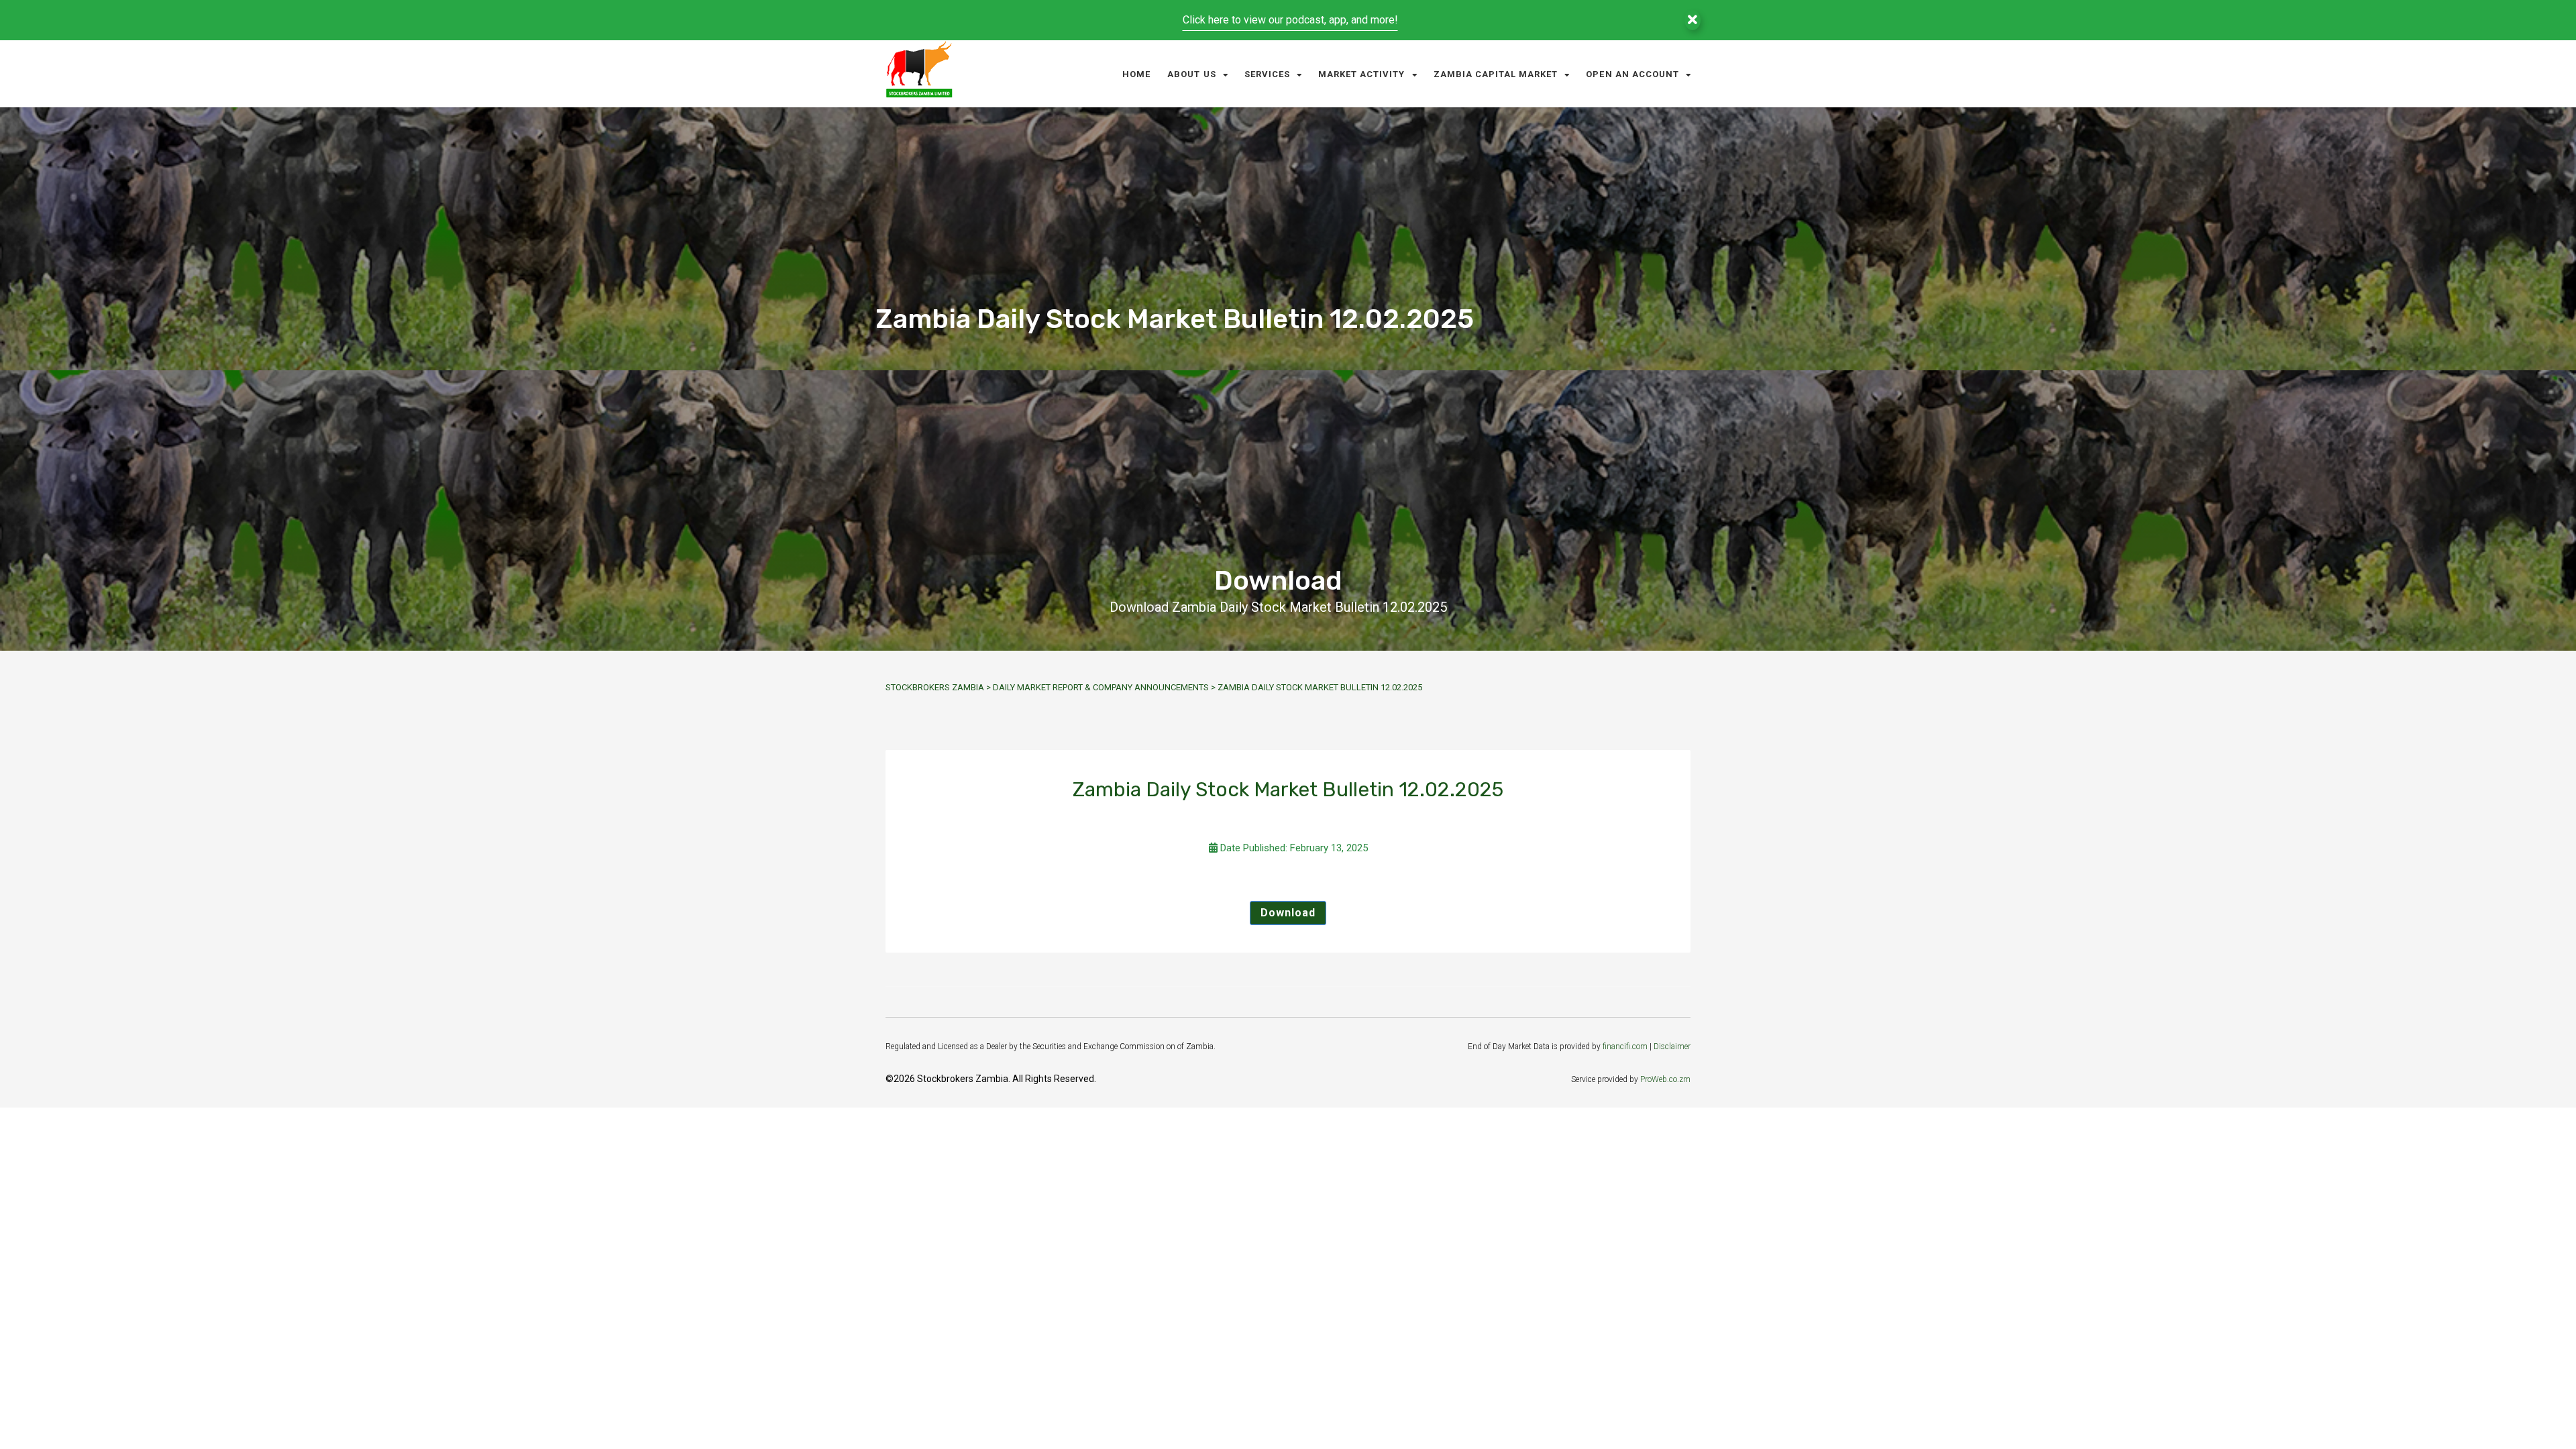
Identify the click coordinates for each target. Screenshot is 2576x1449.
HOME (1136, 74)
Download (1288, 913)
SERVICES (1267, 74)
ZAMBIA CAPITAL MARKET (1496, 74)
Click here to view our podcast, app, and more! (1290, 20)
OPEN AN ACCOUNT (1632, 74)
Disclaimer (1672, 1046)
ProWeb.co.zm (1665, 1079)
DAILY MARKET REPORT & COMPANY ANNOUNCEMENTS (1101, 687)
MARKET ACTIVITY (1362, 74)
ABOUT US (1191, 74)
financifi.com (1625, 1046)
